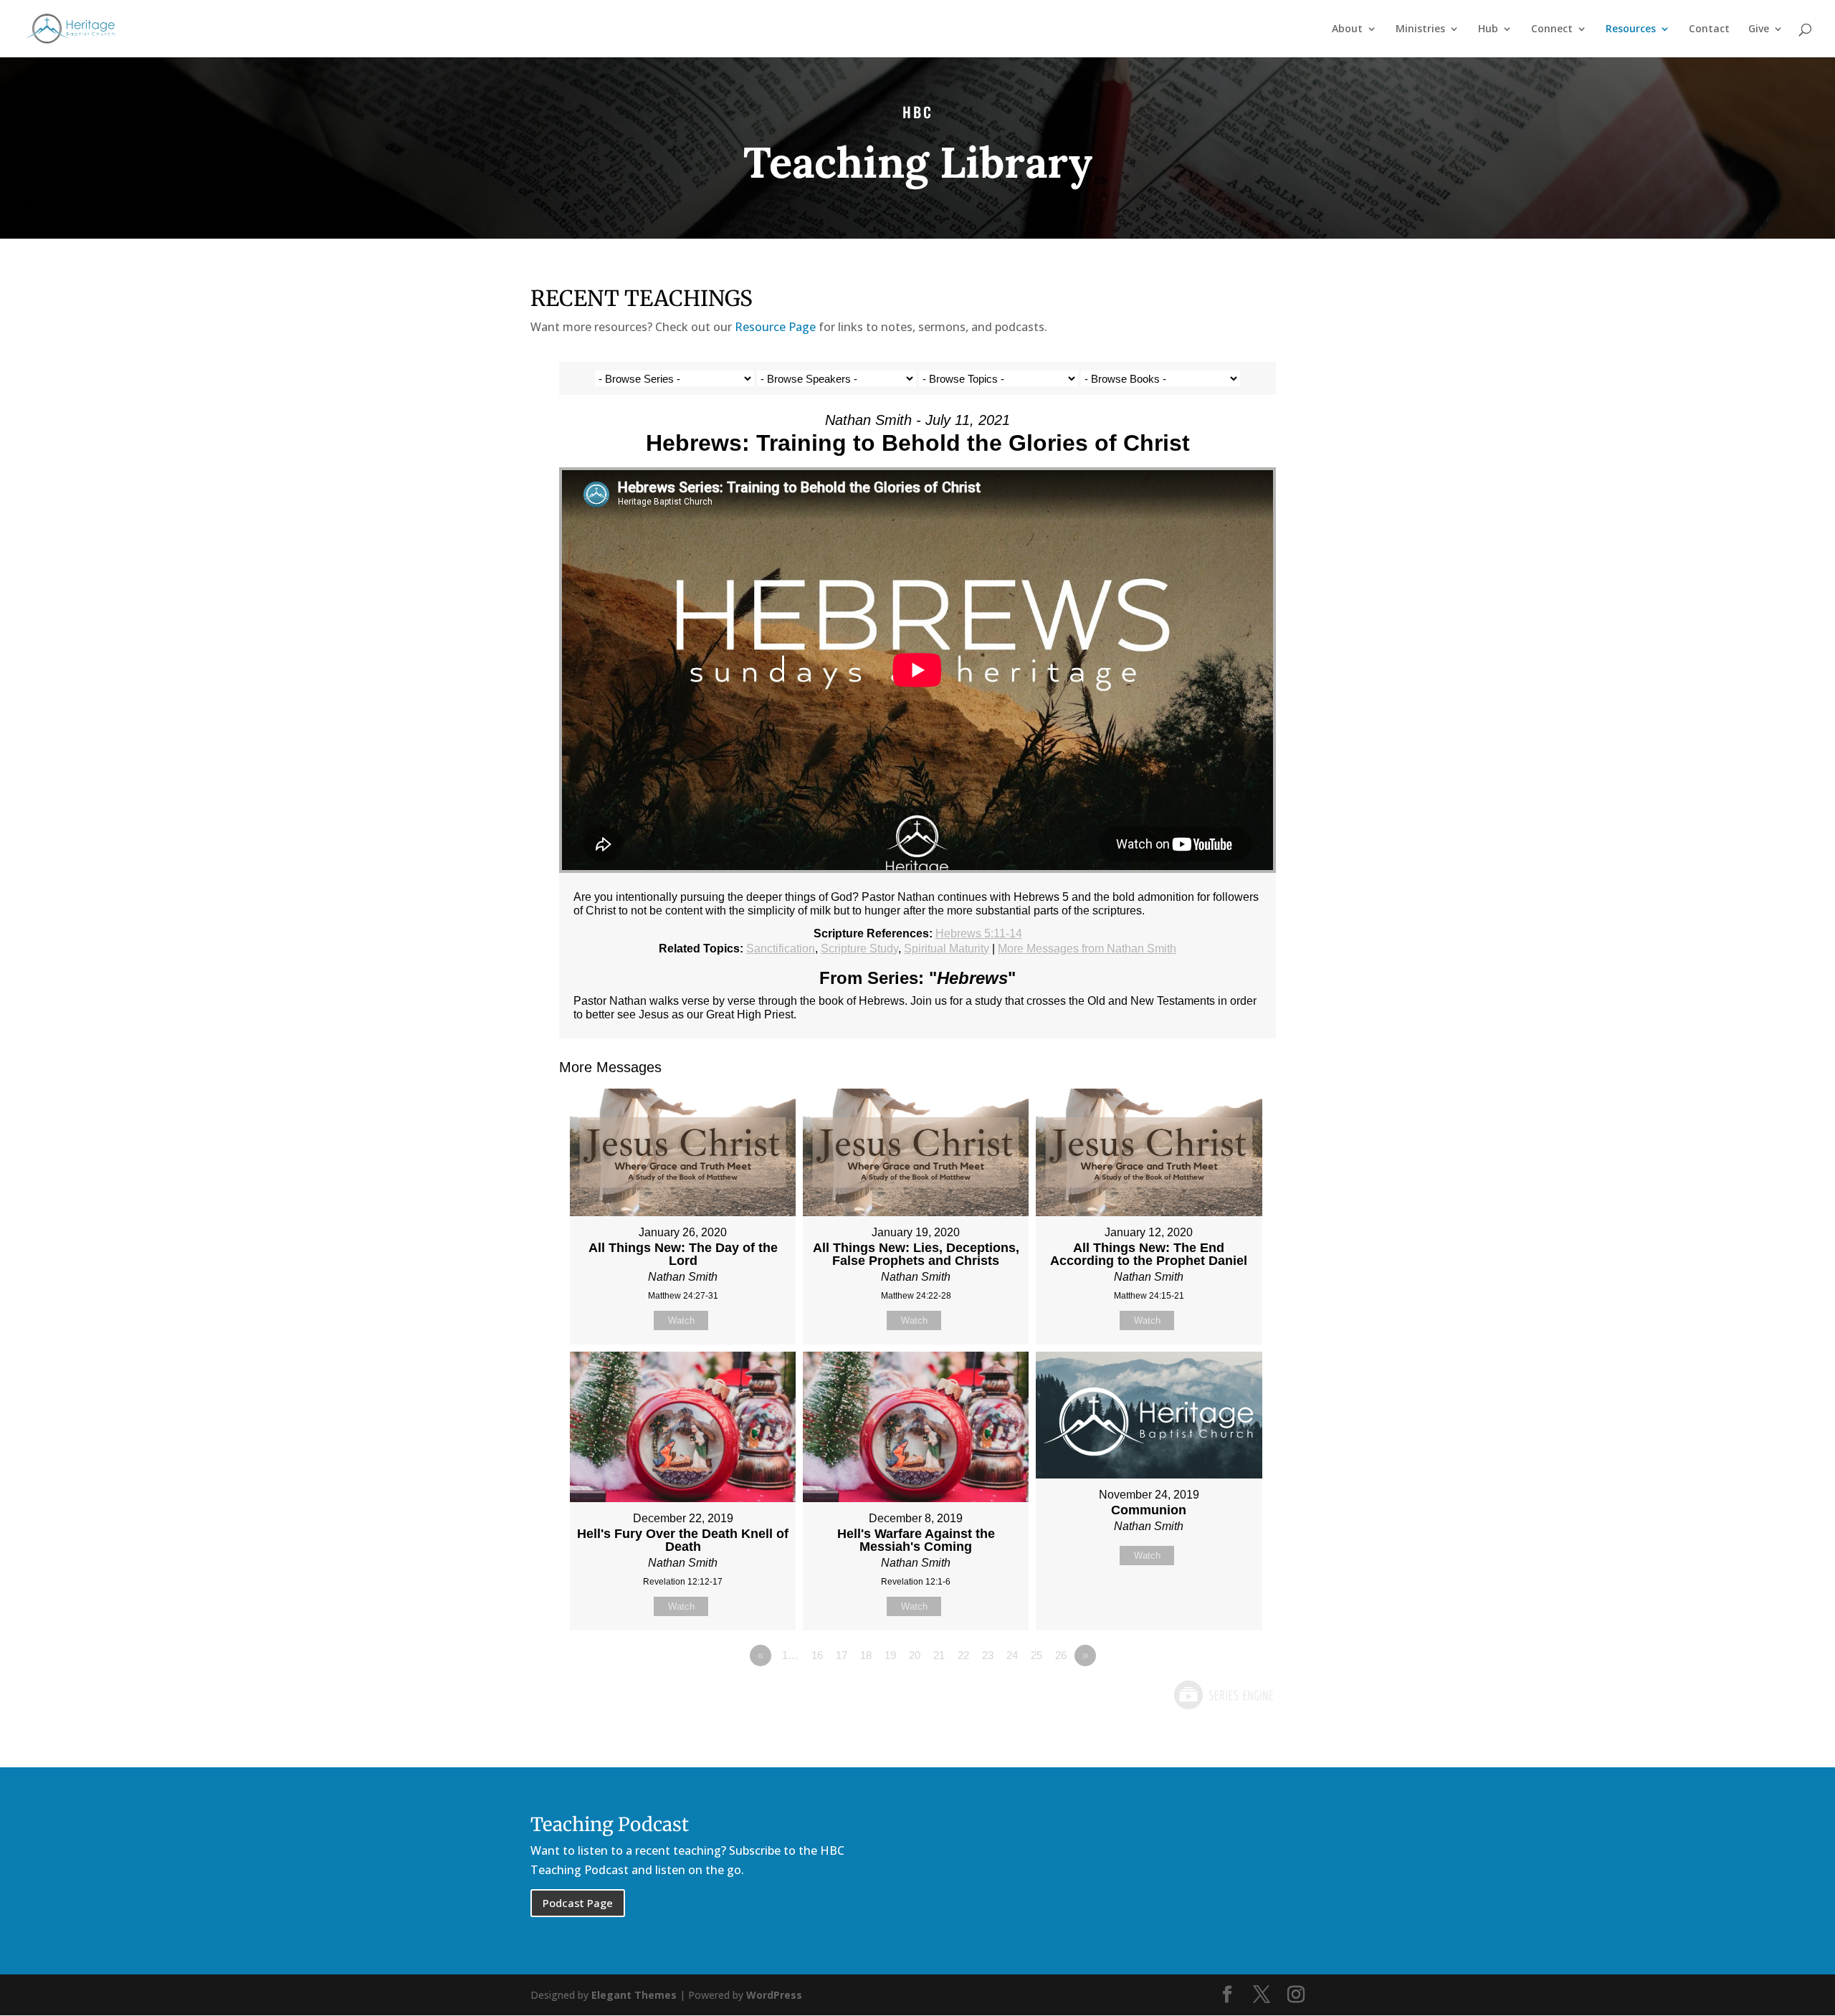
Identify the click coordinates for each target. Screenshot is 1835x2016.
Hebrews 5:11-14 (979, 933)
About (1347, 29)
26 (1061, 1655)
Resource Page (775, 327)
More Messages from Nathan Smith (1087, 949)
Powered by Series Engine (1223, 1695)
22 (963, 1655)
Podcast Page (578, 1903)
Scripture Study (859, 949)
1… (790, 1655)
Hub (1488, 29)
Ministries (1420, 29)
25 (1036, 1655)
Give (1759, 29)
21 (939, 1655)
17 (842, 1655)
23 (988, 1655)
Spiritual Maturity (947, 949)
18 (866, 1655)
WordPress (774, 1995)
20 (915, 1655)
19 (890, 1655)
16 (817, 1655)
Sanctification (781, 949)
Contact (1709, 29)
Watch (681, 1320)
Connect (1552, 29)
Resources (1631, 29)
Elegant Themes (634, 1995)
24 (1012, 1655)
